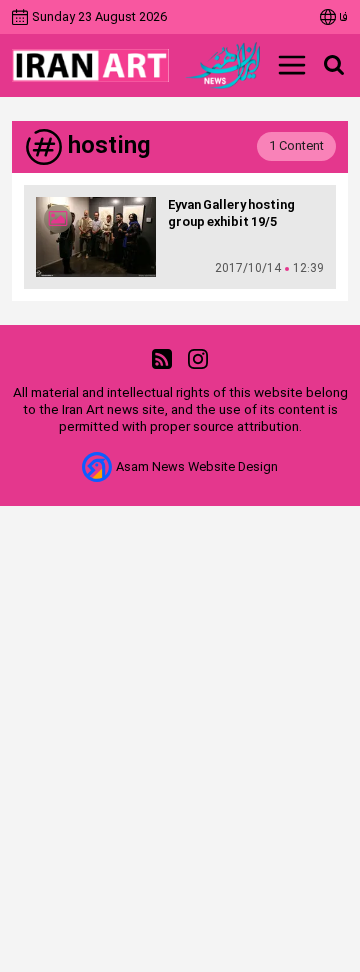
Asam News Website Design (197, 467)
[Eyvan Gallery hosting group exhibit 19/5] (96, 237)
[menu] (292, 65)
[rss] (162, 359)
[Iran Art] (90, 65)
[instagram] (198, 359)
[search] (334, 65)
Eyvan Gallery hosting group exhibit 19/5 (231, 214)
